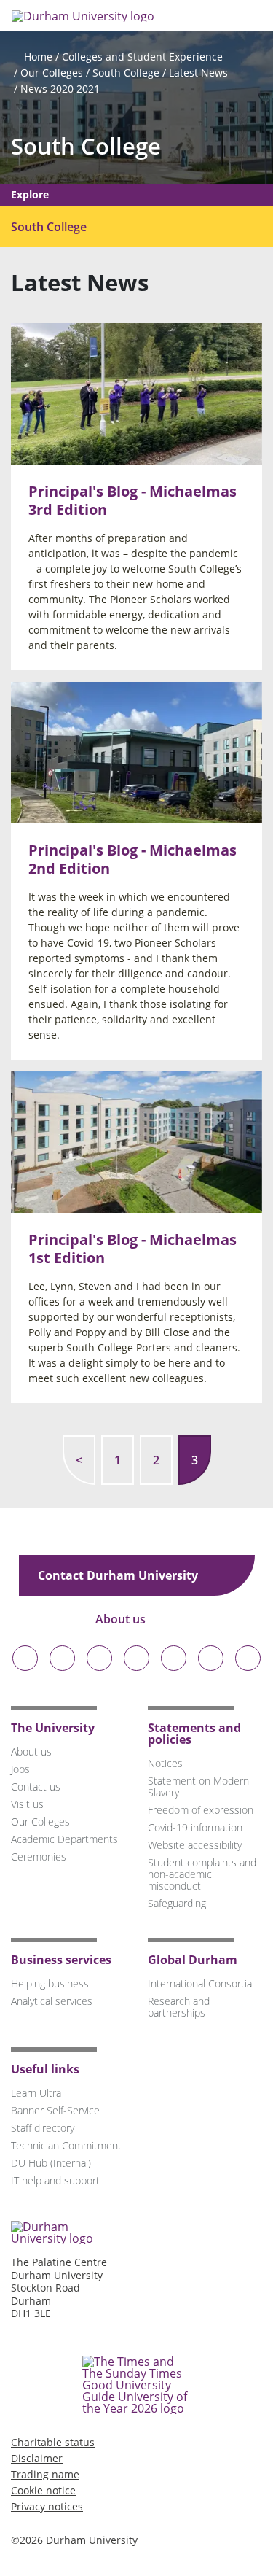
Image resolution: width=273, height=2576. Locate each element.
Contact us (36, 1786)
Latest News (198, 73)
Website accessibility (195, 1845)
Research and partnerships (179, 2007)
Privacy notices (47, 2506)
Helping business (50, 1983)
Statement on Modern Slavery (198, 1786)
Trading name (45, 2474)
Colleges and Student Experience (142, 57)
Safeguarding (177, 1903)
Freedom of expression (201, 1810)
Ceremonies (39, 1857)
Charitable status (53, 2442)
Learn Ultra (36, 2093)
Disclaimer (37, 2458)
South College (126, 73)
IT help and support (55, 2180)
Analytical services (52, 2001)
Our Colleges (52, 73)
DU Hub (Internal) (51, 2163)
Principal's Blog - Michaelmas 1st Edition (132, 1249)
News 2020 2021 (60, 89)
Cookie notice (43, 2490)
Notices (165, 1763)
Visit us (27, 1804)
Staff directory (43, 2128)
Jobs (20, 1769)
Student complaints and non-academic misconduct (202, 1874)
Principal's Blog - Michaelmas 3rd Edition (132, 500)
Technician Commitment (66, 2145)
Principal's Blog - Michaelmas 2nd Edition (132, 859)
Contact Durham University (119, 1575)
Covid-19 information (195, 1827)
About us (122, 1619)
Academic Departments (64, 1839)
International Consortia (200, 1983)
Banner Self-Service (55, 2110)
